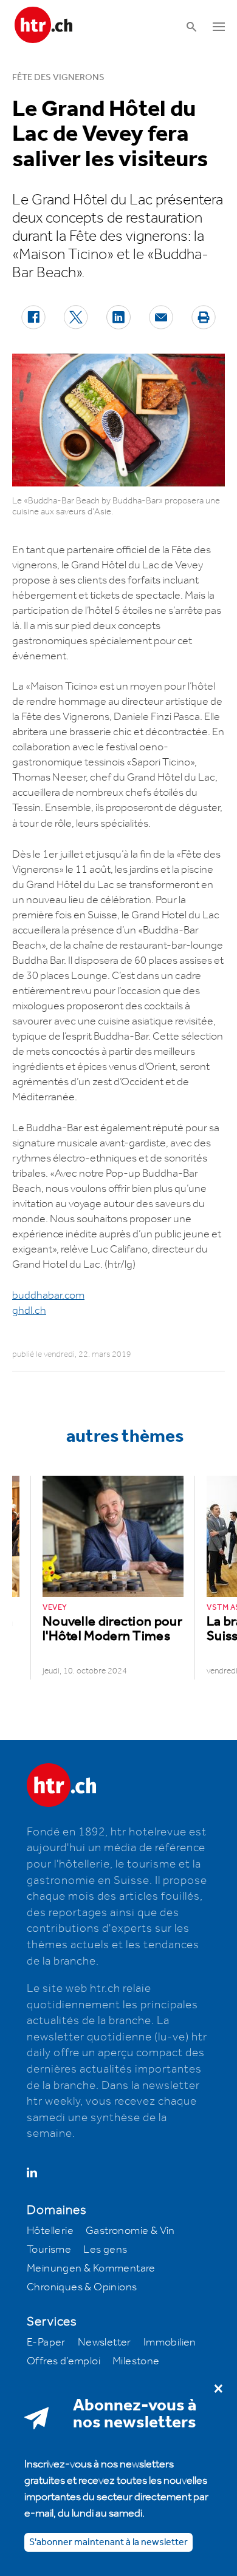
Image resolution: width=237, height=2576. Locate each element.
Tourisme (49, 2250)
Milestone (136, 2361)
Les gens (105, 2250)
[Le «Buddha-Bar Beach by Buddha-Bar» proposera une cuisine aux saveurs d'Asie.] (118, 420)
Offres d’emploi (64, 2361)
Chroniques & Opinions (82, 2287)
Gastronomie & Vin (130, 2231)
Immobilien (170, 2342)
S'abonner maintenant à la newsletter (108, 2542)
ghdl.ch (29, 1311)
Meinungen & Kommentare (91, 2268)
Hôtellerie (50, 2231)
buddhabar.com (48, 1296)
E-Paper (46, 2342)
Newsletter (105, 2342)
